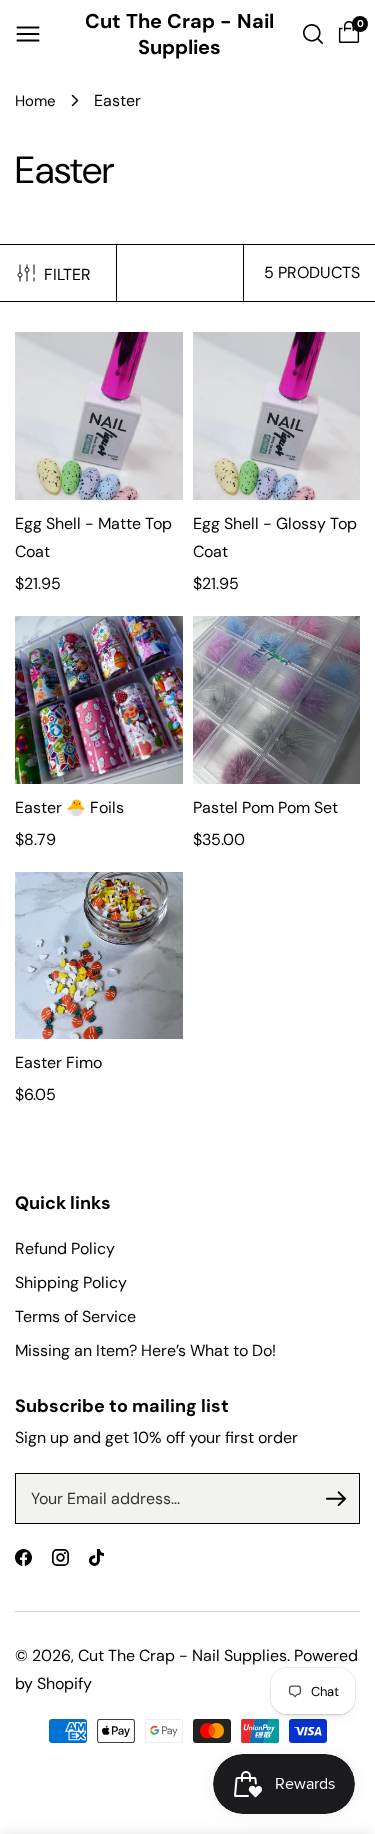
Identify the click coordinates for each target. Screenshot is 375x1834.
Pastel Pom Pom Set (265, 807)
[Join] (336, 1499)
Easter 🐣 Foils (69, 807)
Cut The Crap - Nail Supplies (182, 1655)
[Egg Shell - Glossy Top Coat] (277, 416)
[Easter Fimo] (99, 956)
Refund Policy (65, 1248)
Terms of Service (75, 1316)
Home (35, 101)
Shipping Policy (71, 1282)
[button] (28, 34)
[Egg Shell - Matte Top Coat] (99, 416)
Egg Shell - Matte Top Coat (93, 538)
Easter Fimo (58, 1062)
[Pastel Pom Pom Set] (277, 700)
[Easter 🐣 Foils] (99, 700)
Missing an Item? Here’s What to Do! (145, 1350)
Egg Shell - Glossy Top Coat (275, 538)
